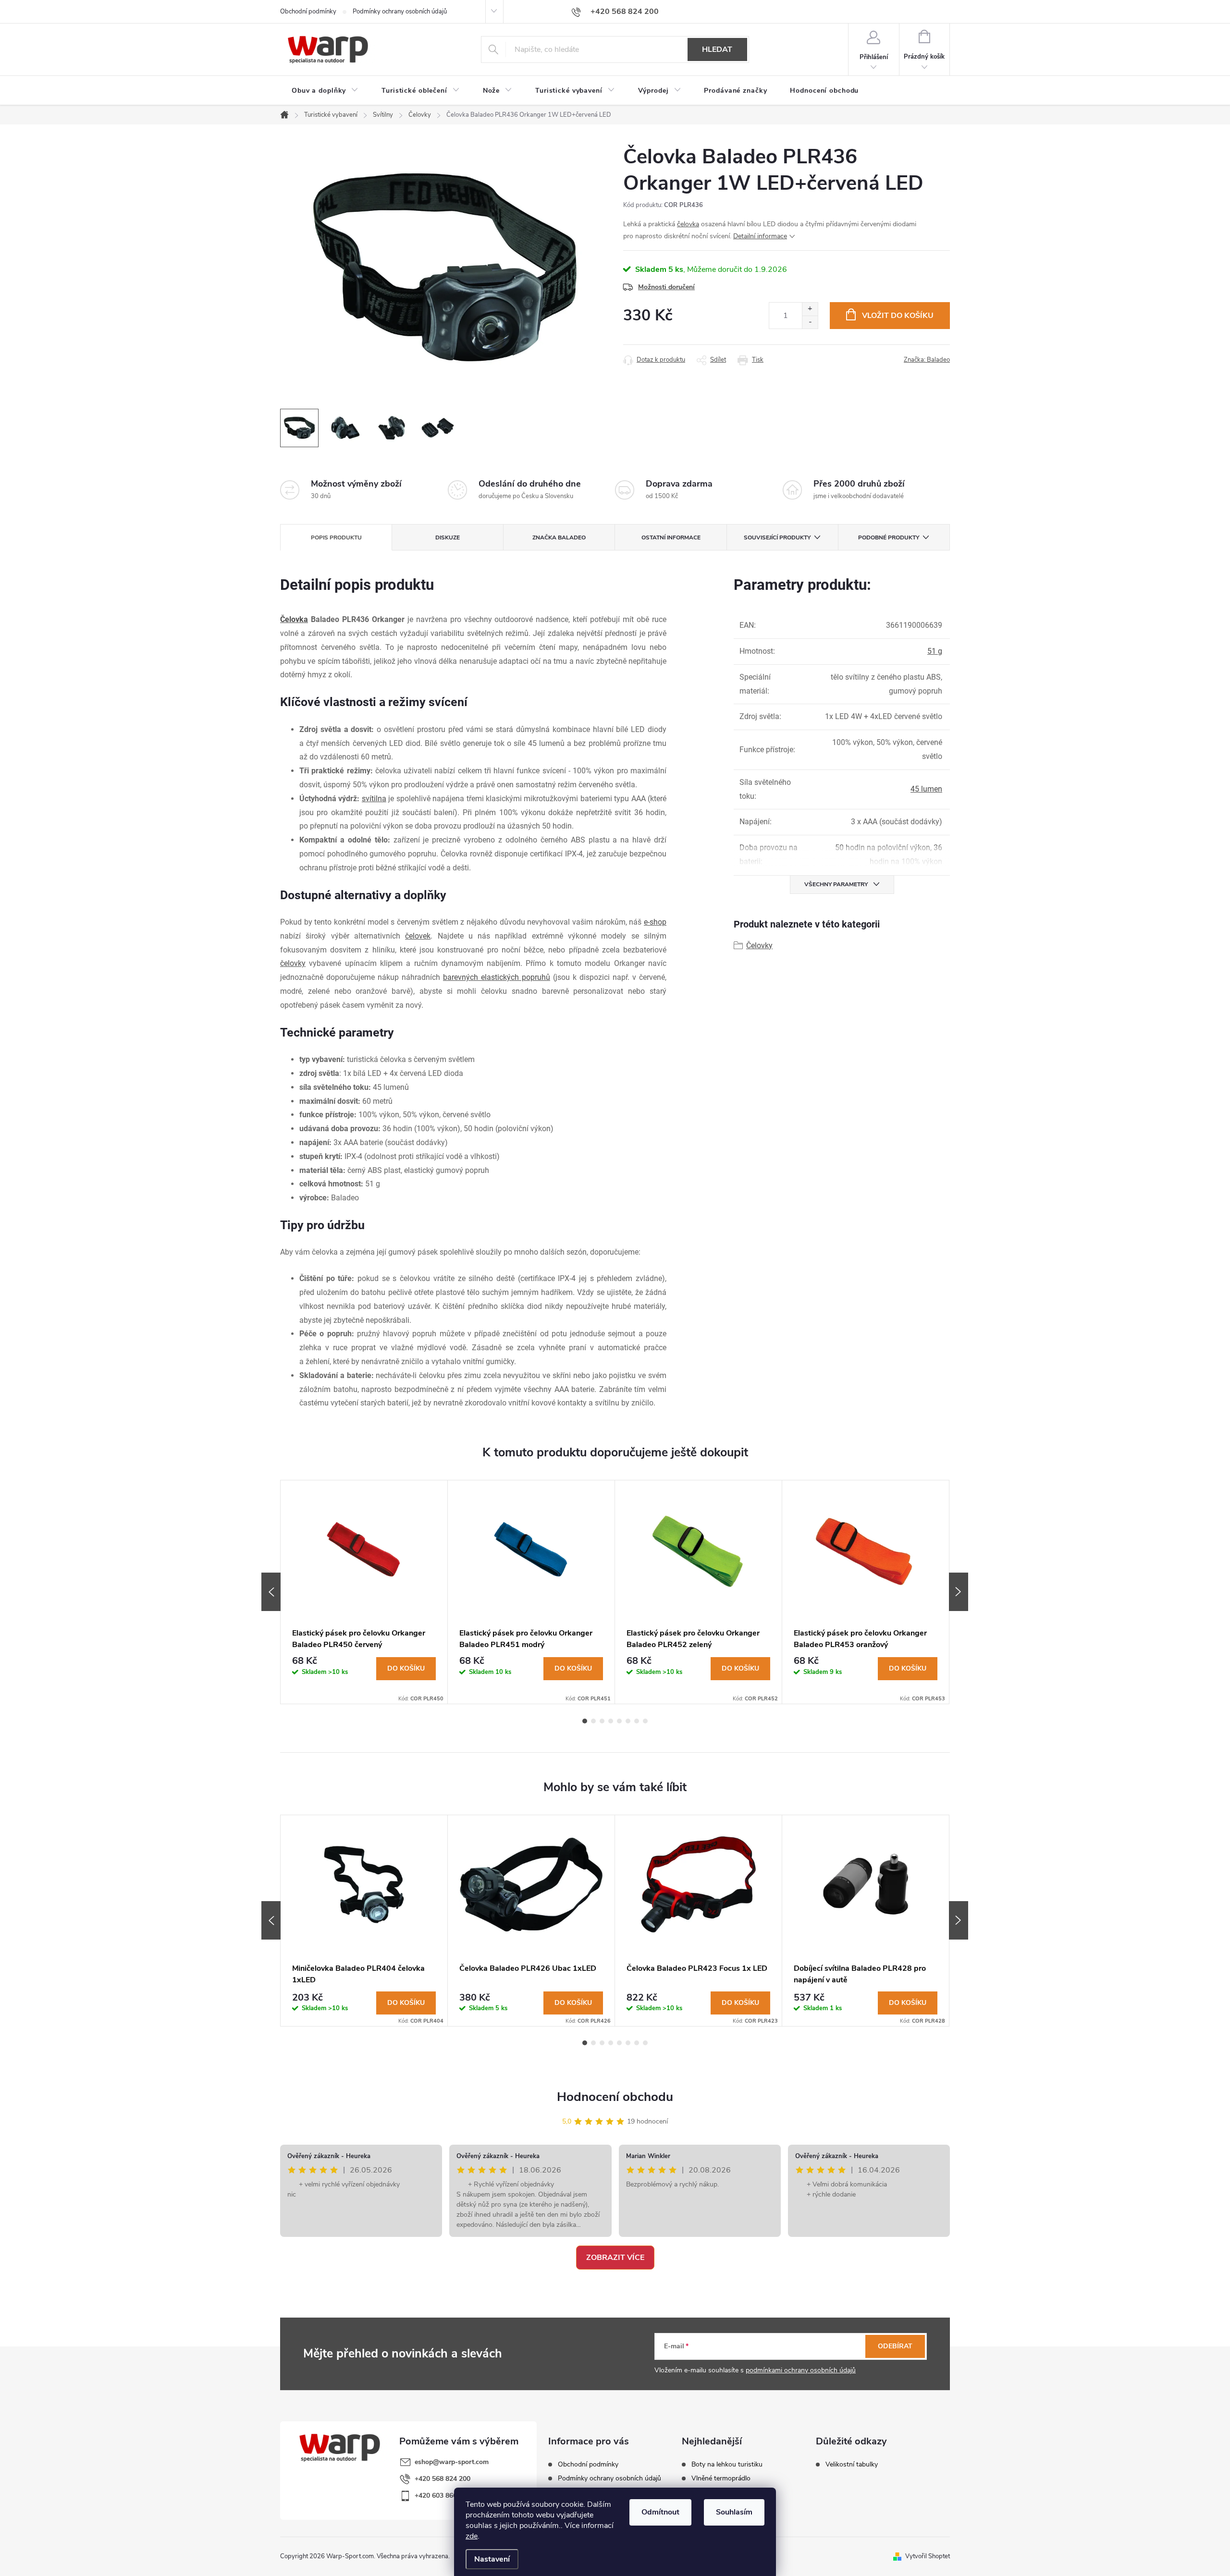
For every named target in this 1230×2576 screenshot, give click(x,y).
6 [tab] (628, 1721)
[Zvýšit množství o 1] (810, 309)
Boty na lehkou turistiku (727, 2465)
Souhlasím (734, 2512)
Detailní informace (760, 236)
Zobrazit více (615, 2258)
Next (959, 1592)
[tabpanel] (364, 1592)
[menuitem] (325, 91)
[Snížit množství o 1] (810, 322)
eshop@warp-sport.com (452, 2462)
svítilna (374, 799)
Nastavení (492, 2559)
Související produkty (777, 537)
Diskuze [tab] (448, 537)
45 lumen (926, 789)
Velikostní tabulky (852, 2465)
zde (472, 2536)
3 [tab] (602, 1721)
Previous (271, 1592)
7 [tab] (637, 1721)
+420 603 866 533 (443, 2496)
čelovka (688, 224)
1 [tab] (585, 1721)
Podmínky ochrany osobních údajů (400, 12)
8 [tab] (645, 1721)
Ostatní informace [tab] (671, 537)
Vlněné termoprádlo (721, 2478)
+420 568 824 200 (443, 2479)
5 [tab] (619, 1721)
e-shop (655, 922)
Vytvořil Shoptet (928, 2556)
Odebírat (895, 2346)
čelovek (418, 936)
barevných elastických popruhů (497, 977)
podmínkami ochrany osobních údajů (801, 2370)
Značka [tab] (559, 537)
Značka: (927, 360)
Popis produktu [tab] (336, 537)
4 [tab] (611, 1721)
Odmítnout (660, 2512)
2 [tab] (593, 1721)
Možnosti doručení (666, 287)
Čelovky (759, 946)
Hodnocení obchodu (615, 2097)
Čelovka (294, 619)
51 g (935, 651)
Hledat (717, 49)
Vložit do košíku (898, 316)
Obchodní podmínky (308, 12)
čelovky (293, 963)
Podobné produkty (889, 537)
